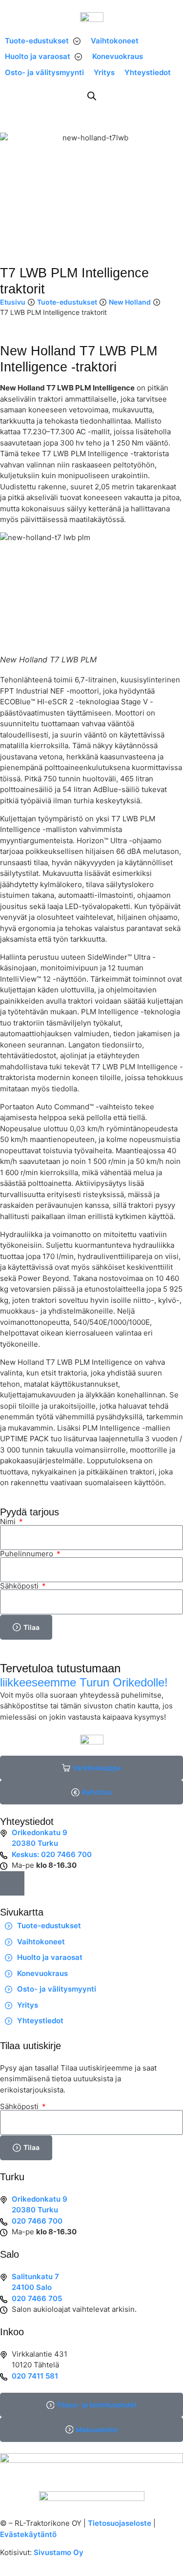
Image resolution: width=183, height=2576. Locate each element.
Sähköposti (20, 1586)
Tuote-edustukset (67, 302)
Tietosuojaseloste (120, 2523)
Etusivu (13, 302)
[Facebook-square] (12, 1883)
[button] (43, 41)
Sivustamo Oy (59, 2552)
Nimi (9, 1521)
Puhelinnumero (28, 1554)
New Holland (130, 302)
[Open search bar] (92, 96)
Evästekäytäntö (28, 2534)
